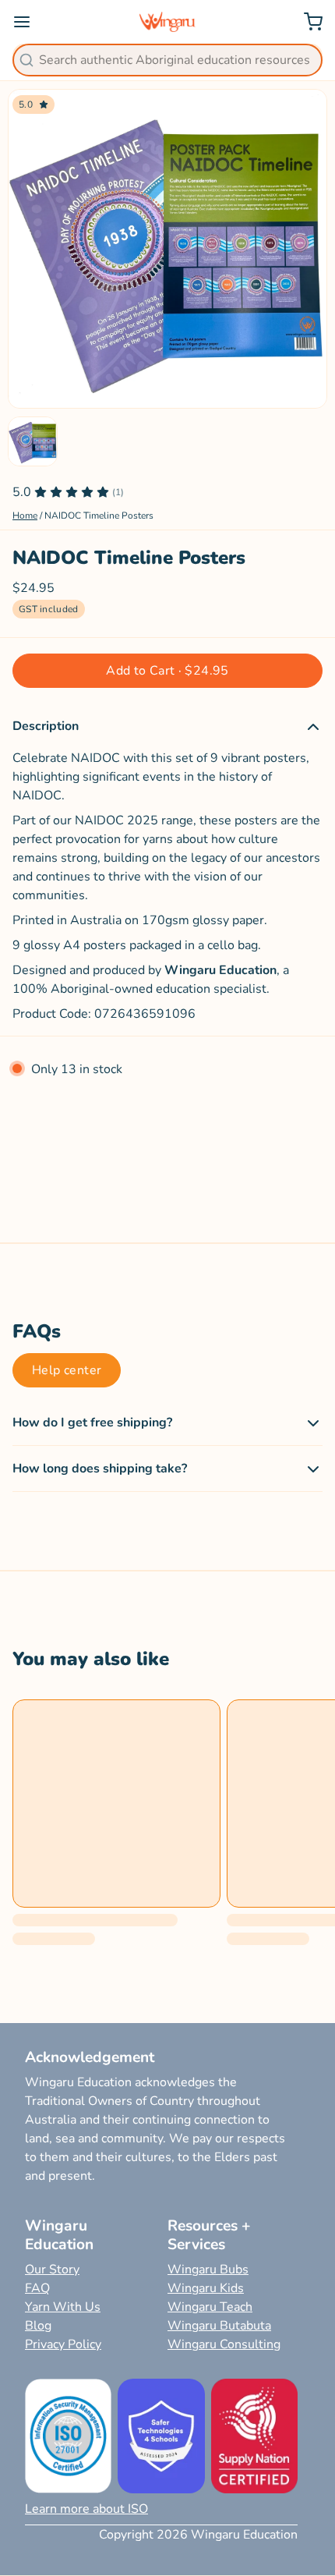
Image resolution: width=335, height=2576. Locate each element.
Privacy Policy (63, 2344)
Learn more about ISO (86, 2509)
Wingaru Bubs (208, 2270)
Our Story (52, 2270)
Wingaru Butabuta (219, 2326)
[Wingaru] (168, 22)
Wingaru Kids (206, 2288)
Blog (38, 2326)
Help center (67, 1370)
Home (25, 516)
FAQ (37, 2288)
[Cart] (307, 22)
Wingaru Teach (210, 2307)
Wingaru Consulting (224, 2344)
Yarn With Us (63, 2307)
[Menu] (28, 22)
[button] (167, 671)
